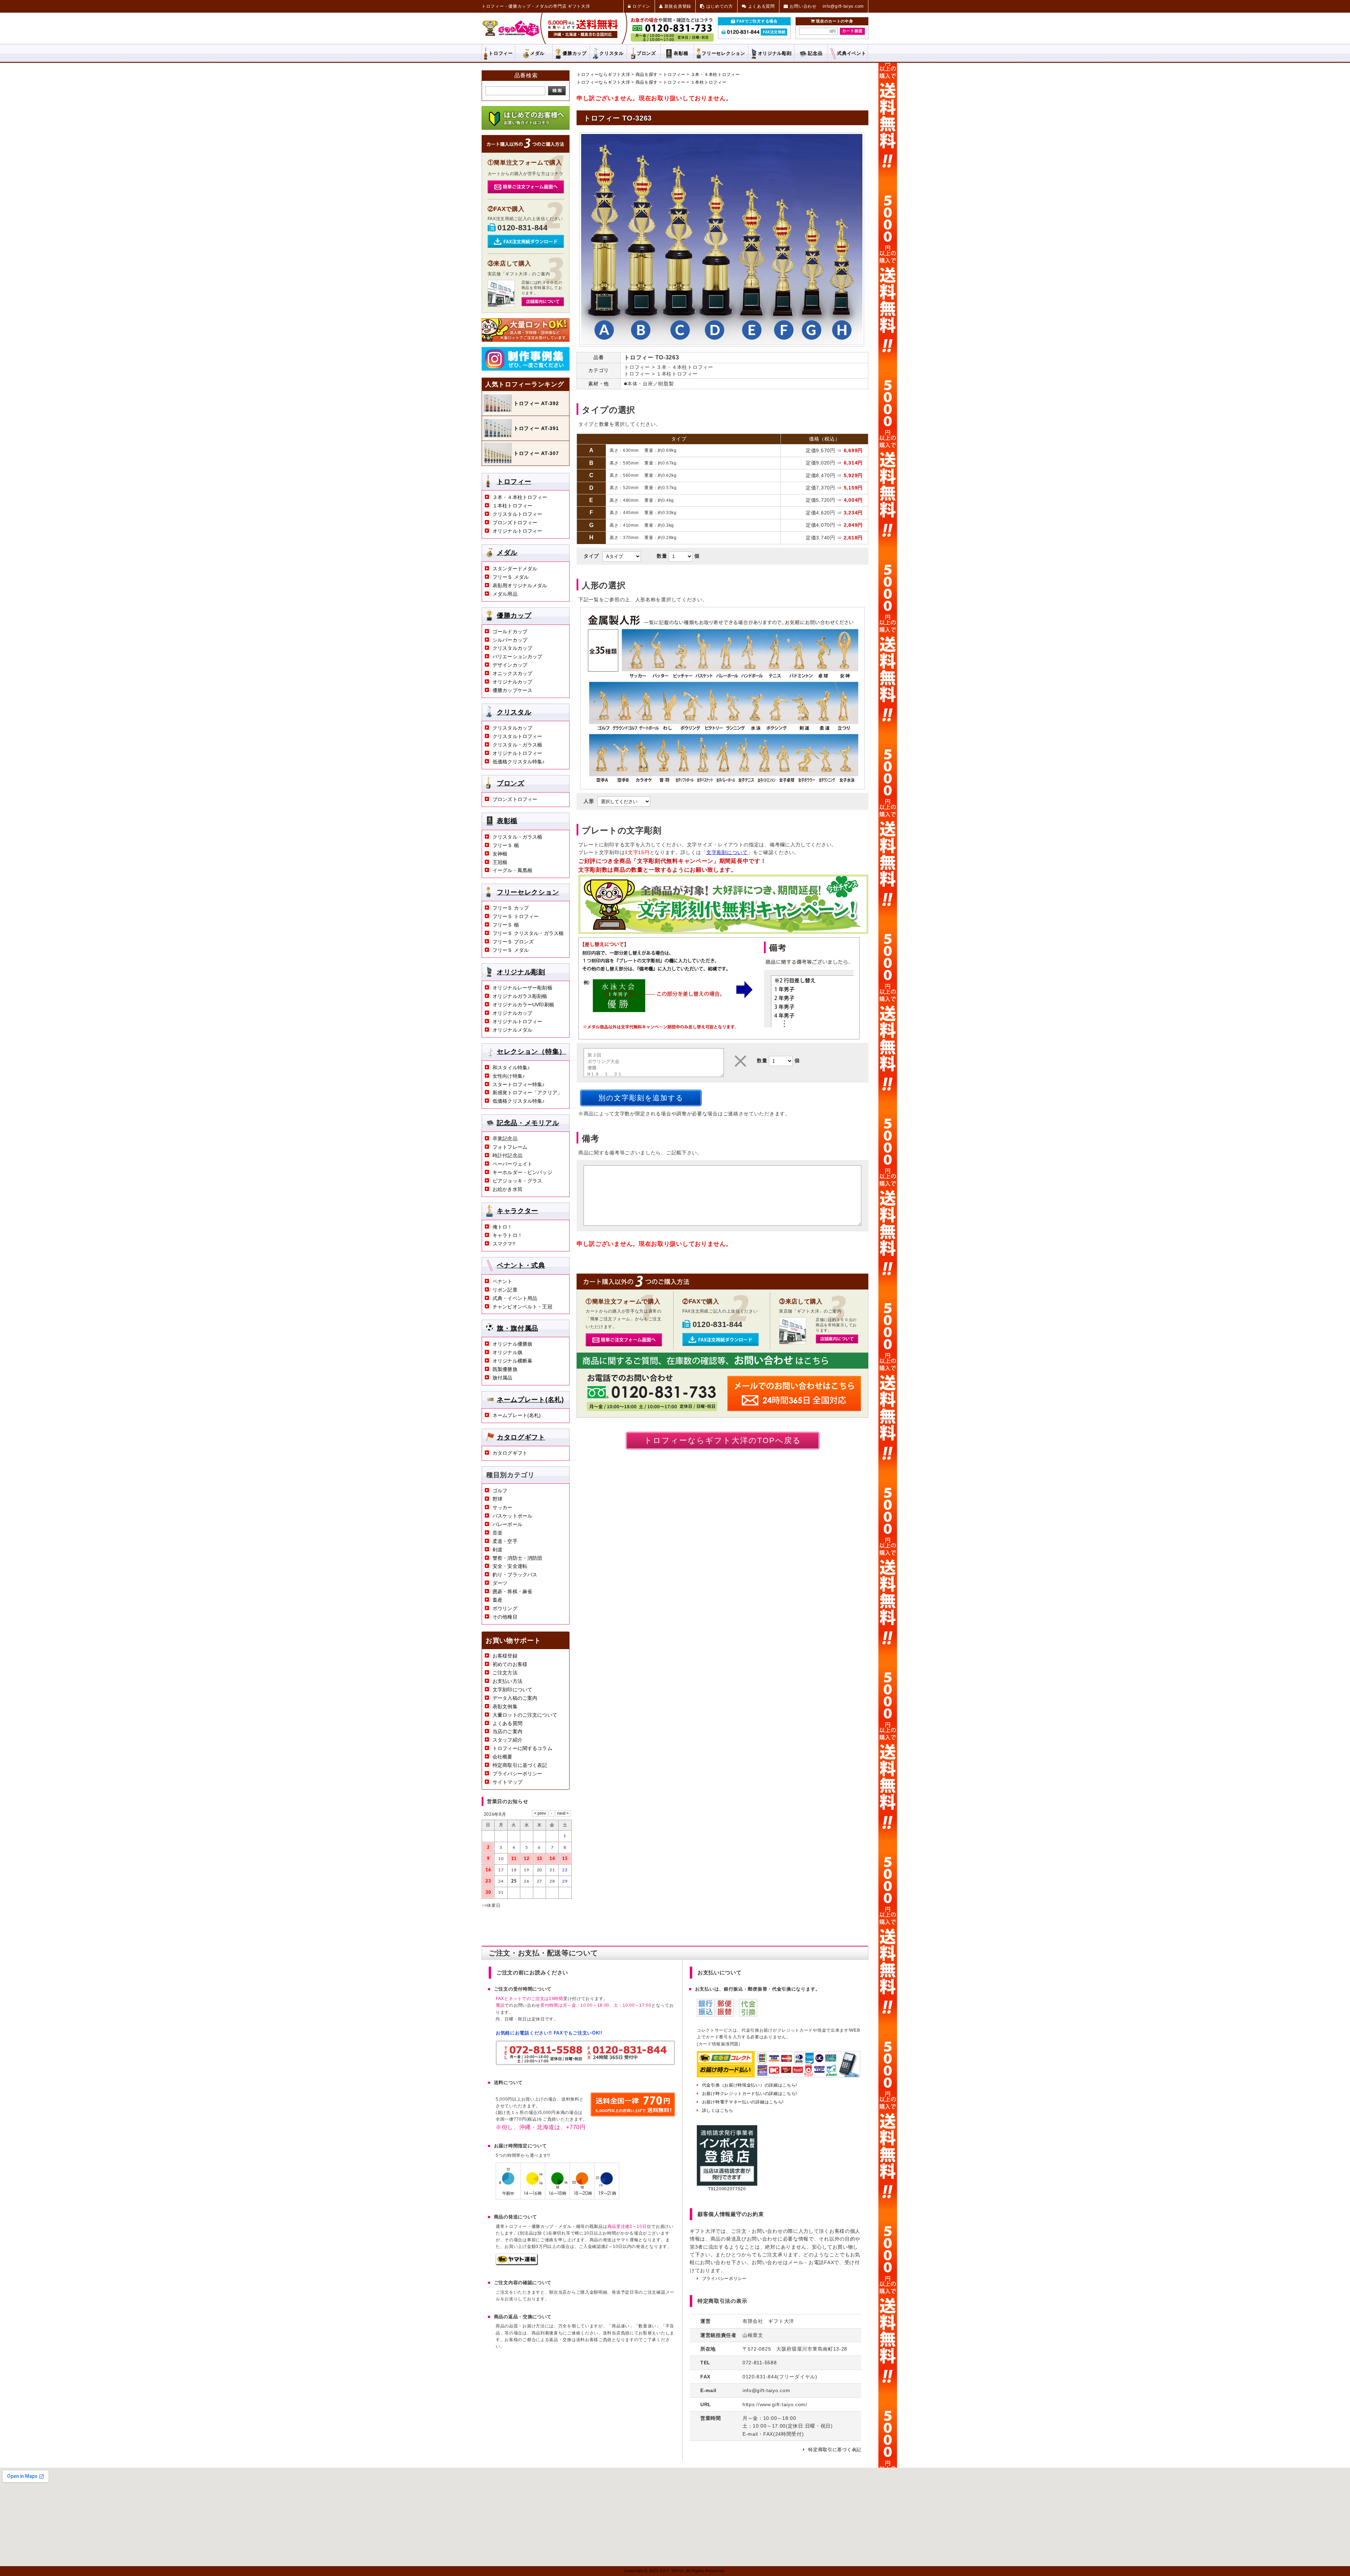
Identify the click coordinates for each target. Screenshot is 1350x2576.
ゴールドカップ (510, 632)
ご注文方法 (505, 1673)
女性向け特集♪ (509, 1076)
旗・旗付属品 (517, 1328)
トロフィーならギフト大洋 (603, 75)
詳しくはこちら (718, 2110)
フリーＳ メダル (511, 577)
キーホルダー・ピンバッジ (522, 1172)
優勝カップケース (512, 690)
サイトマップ (507, 1782)
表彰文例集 (505, 1706)
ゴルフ (500, 1491)
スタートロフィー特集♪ (519, 1084)
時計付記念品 (507, 1155)
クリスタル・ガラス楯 (517, 745)
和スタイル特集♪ (511, 1068)
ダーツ (500, 1583)
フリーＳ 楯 (506, 845)
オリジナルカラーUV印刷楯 (523, 1005)
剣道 (497, 1550)
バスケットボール (512, 1516)
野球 (497, 1499)
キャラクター (517, 1211)
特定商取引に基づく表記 (520, 1765)
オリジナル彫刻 (521, 972)
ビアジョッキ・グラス (517, 1181)
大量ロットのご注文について (525, 1715)
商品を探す (647, 75)
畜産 (497, 1600)
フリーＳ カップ (511, 908)
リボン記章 (505, 1290)
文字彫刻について (727, 852)
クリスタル (612, 53)
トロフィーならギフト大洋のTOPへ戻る (723, 1440)
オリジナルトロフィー (517, 531)
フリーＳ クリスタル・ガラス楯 (528, 933)
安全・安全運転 (510, 1566)
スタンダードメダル (515, 569)
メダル (537, 53)
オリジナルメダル (512, 1030)
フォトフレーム (510, 1147)
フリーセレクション (528, 892)
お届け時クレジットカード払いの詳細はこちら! (750, 2094)
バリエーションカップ (517, 656)
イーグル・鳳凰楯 (512, 870)
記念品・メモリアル (528, 1123)
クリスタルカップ (512, 648)
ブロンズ (646, 53)
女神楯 (500, 854)
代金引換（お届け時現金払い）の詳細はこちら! (750, 2085)
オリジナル (775, 53)
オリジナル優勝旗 (512, 1344)
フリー (723, 53)
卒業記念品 (505, 1139)
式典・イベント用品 (515, 1298)
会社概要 (503, 1757)
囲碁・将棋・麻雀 (512, 1591)
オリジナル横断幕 (512, 1361)
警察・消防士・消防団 (517, 1558)
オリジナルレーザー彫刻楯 (522, 988)
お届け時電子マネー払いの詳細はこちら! (743, 2102)
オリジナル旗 (507, 1352)
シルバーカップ (510, 640)
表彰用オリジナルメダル (520, 585)
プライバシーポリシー (517, 1774)
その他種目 (505, 1617)
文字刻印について (512, 1690)
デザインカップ (510, 665)
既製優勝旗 (505, 1369)
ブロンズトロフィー (515, 523)
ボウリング (505, 1608)
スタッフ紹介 (507, 1740)
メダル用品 (505, 594)
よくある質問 (507, 1723)
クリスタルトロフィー (517, 514)
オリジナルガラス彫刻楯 (520, 996)
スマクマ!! (504, 1244)
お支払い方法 (507, 1681)
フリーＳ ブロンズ (513, 942)
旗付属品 (503, 1378)
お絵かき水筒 (507, 1189)
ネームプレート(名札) (530, 1399)
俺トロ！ (503, 1227)
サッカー (503, 1507)
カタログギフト (521, 1437)
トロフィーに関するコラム (522, 1748)
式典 (851, 53)
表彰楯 (681, 53)
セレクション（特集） (531, 1052)
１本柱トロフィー (709, 82)
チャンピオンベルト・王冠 (522, 1307)
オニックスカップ (512, 673)
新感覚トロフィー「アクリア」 (527, 1092)
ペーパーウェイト (512, 1164)
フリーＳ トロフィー (516, 916)
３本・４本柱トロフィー (715, 75)
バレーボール (507, 1524)
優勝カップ (575, 53)
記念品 (815, 53)
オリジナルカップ (512, 682)
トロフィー (501, 53)
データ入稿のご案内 (515, 1698)
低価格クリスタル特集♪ (519, 762)
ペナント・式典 (521, 1265)
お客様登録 (505, 1656)
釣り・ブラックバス (515, 1575)
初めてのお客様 (510, 1664)
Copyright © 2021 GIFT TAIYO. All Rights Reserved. (675, 2571)
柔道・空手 (505, 1541)
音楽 (497, 1533)
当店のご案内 (507, 1731)
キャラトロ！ (507, 1235)
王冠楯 (500, 862)
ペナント (503, 1281)
